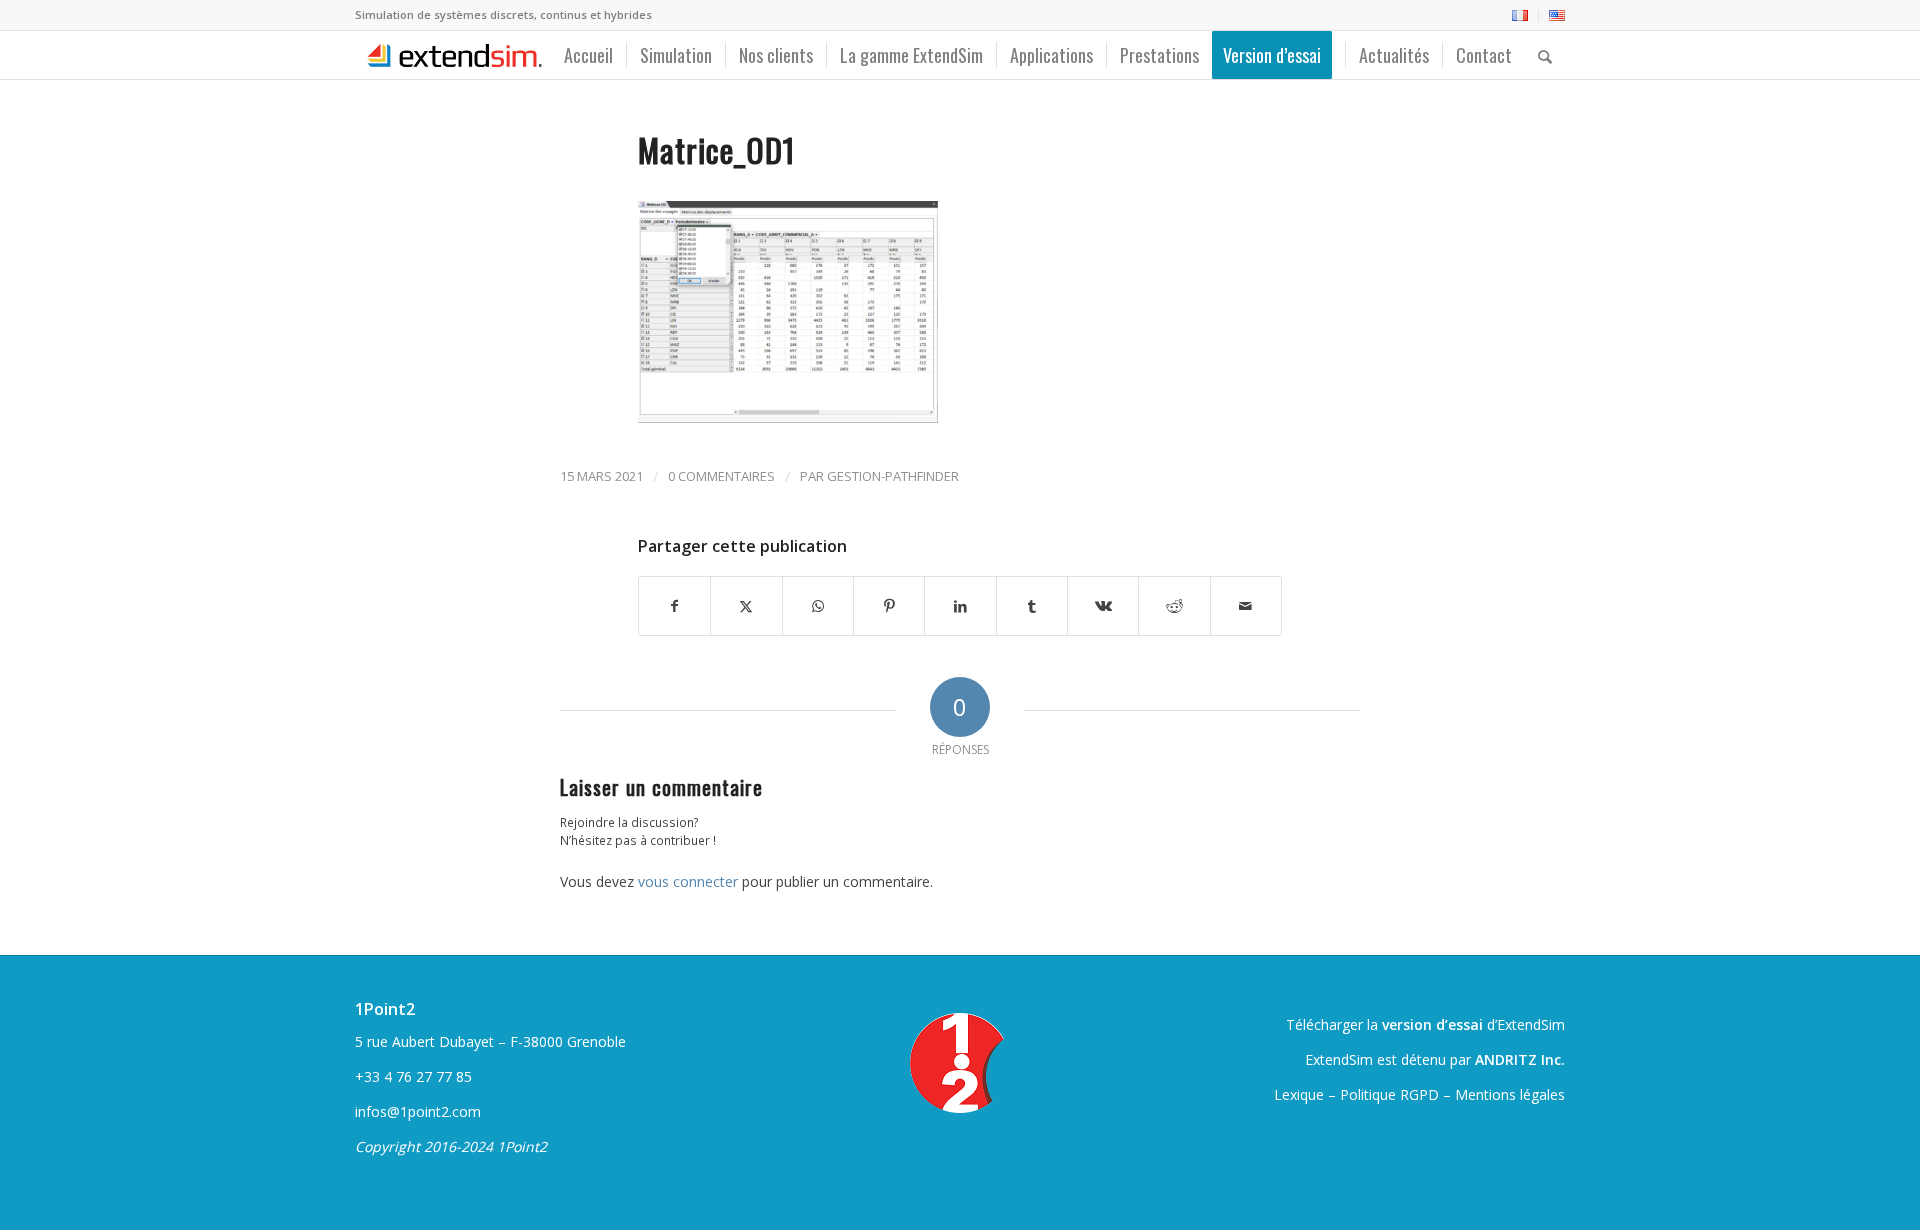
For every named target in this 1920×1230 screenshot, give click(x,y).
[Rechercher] (1545, 55)
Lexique (1299, 1094)
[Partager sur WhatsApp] (818, 606)
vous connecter (688, 881)
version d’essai (1432, 1024)
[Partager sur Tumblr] (1032, 606)
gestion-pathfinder (893, 476)
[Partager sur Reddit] (1174, 606)
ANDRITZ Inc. (1520, 1059)
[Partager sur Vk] (1103, 606)
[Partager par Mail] (1246, 606)
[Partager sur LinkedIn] (960, 606)
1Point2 (385, 1009)
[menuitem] (1520, 16)
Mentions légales (1510, 1094)
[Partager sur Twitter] (746, 606)
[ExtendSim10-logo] (452, 55)
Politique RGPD (1389, 1094)
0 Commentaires (721, 476)
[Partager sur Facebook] (674, 606)
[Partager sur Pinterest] (889, 606)
